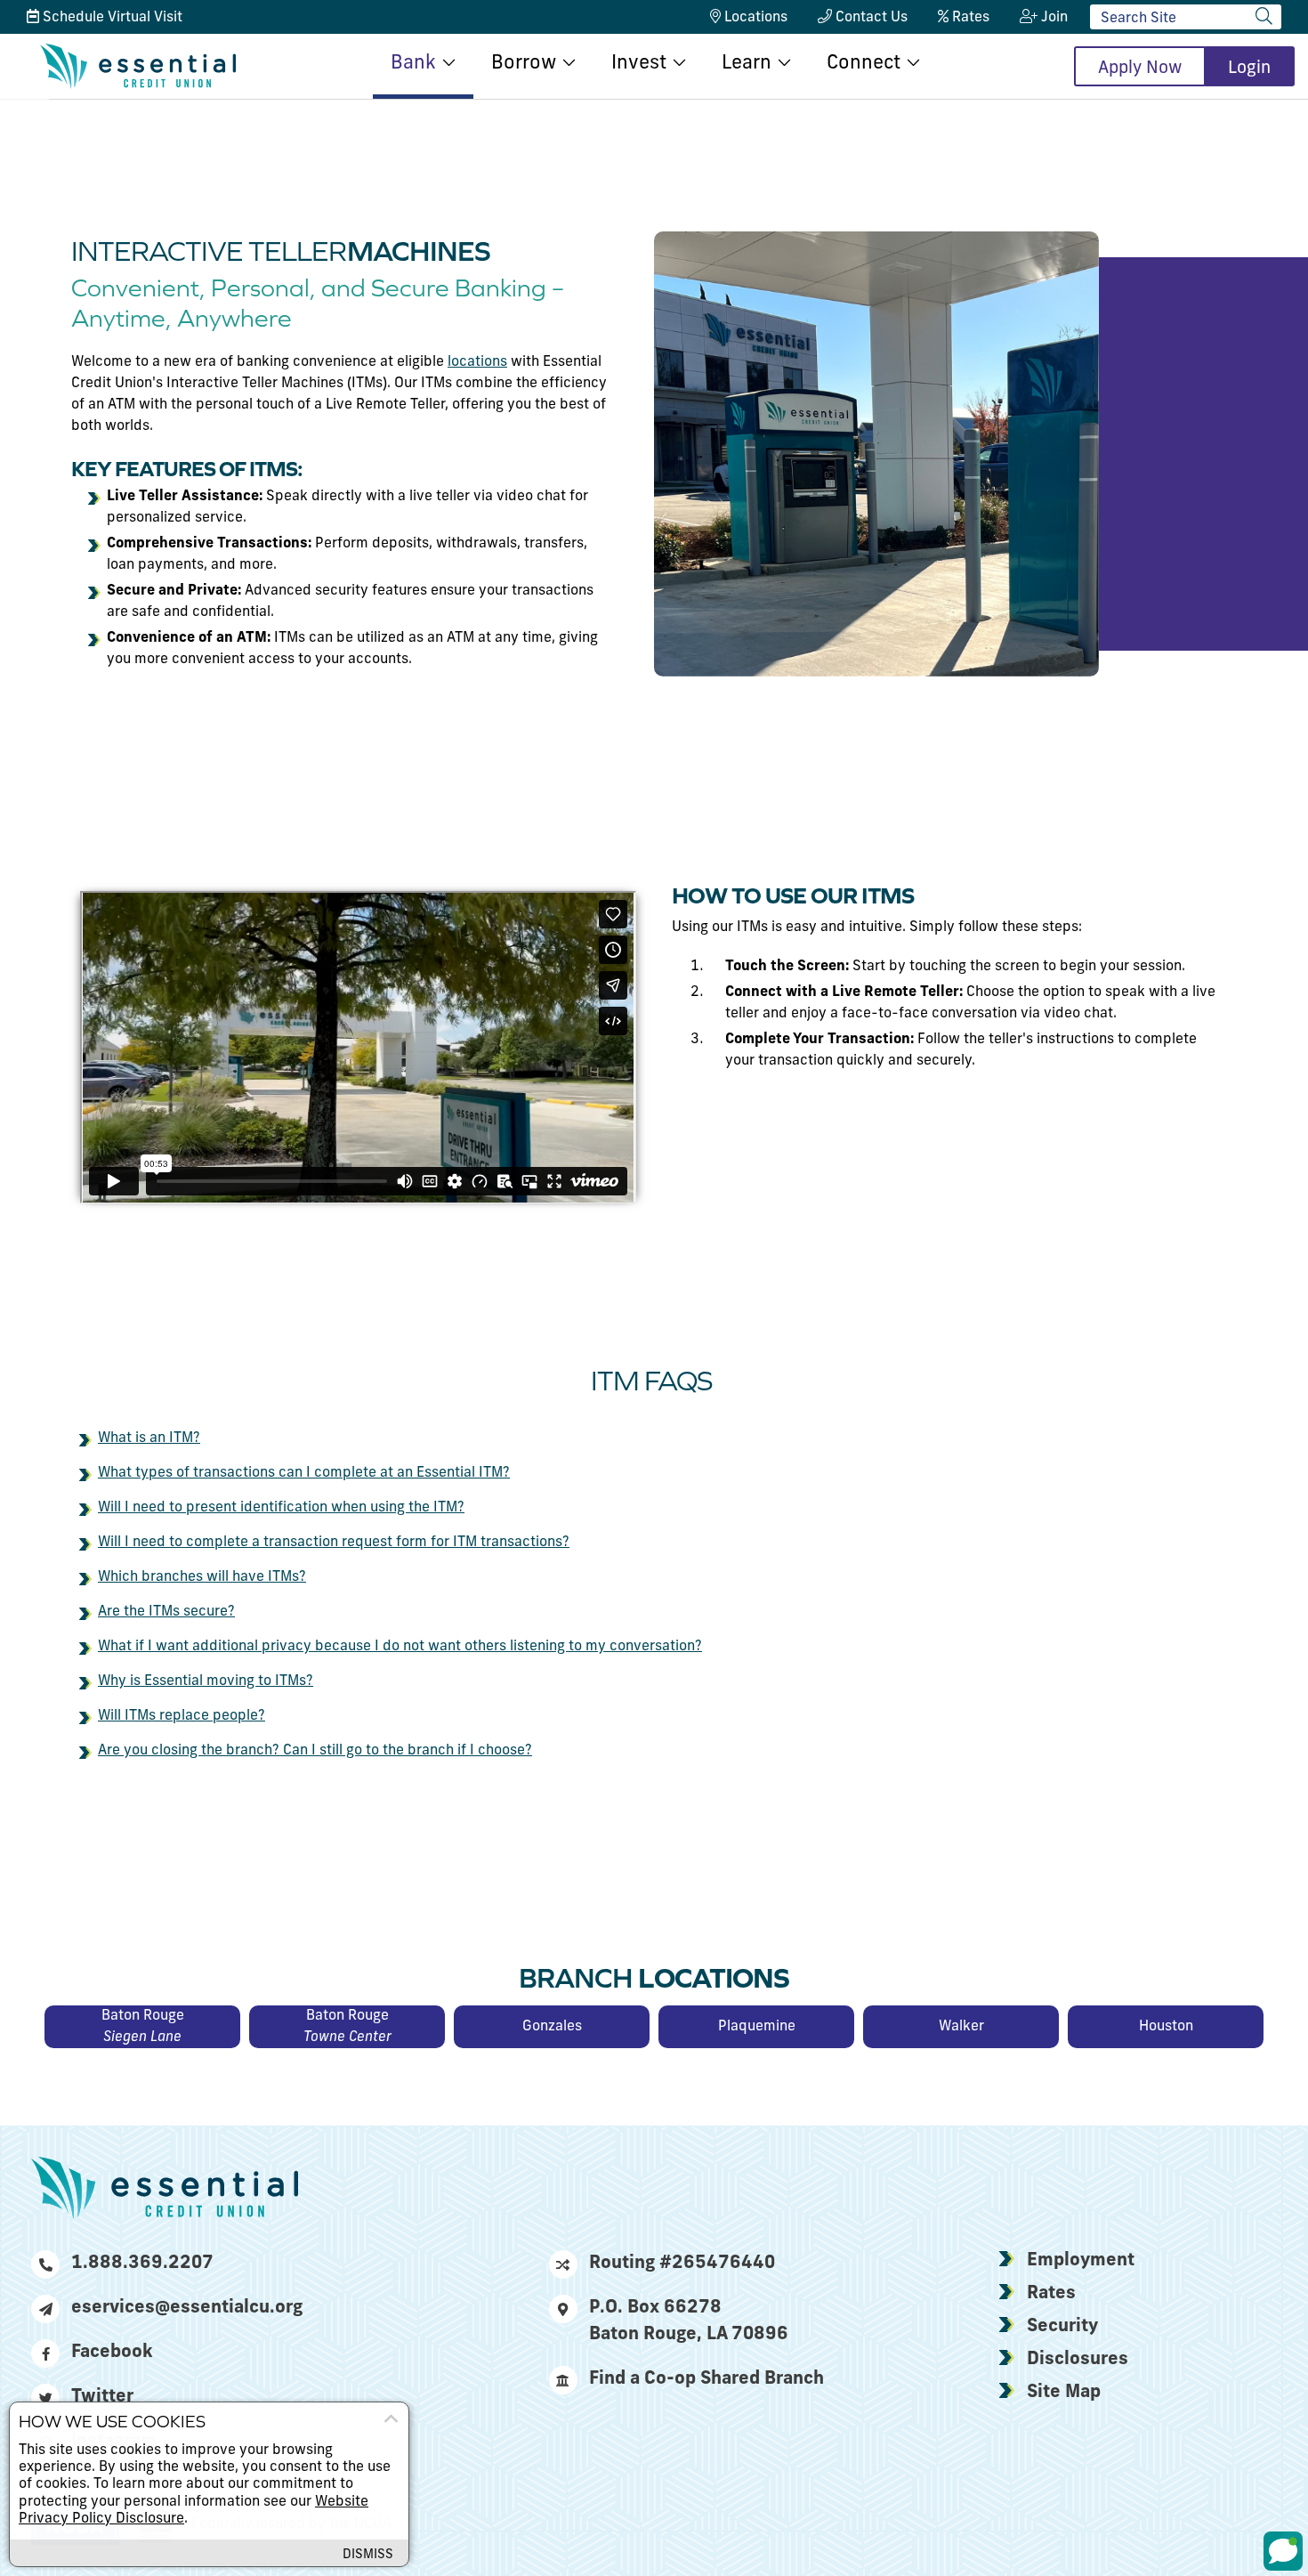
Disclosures (1078, 2360)
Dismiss (368, 2555)
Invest (639, 64)
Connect (864, 64)
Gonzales (552, 2027)
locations (477, 362)
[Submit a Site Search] (1264, 16)
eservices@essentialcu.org (187, 2308)
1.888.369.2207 (142, 2264)
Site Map (1064, 2393)
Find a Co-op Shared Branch (706, 2379)
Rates (1051, 2294)
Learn (747, 64)
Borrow (524, 64)
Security (1062, 2327)
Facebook (112, 2353)
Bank (413, 64)
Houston (1166, 2027)
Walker (961, 2027)
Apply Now (1140, 69)
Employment (1081, 2261)
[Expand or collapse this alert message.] (391, 2419)
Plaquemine (757, 2027)
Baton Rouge (143, 2027)
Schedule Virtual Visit (111, 18)
